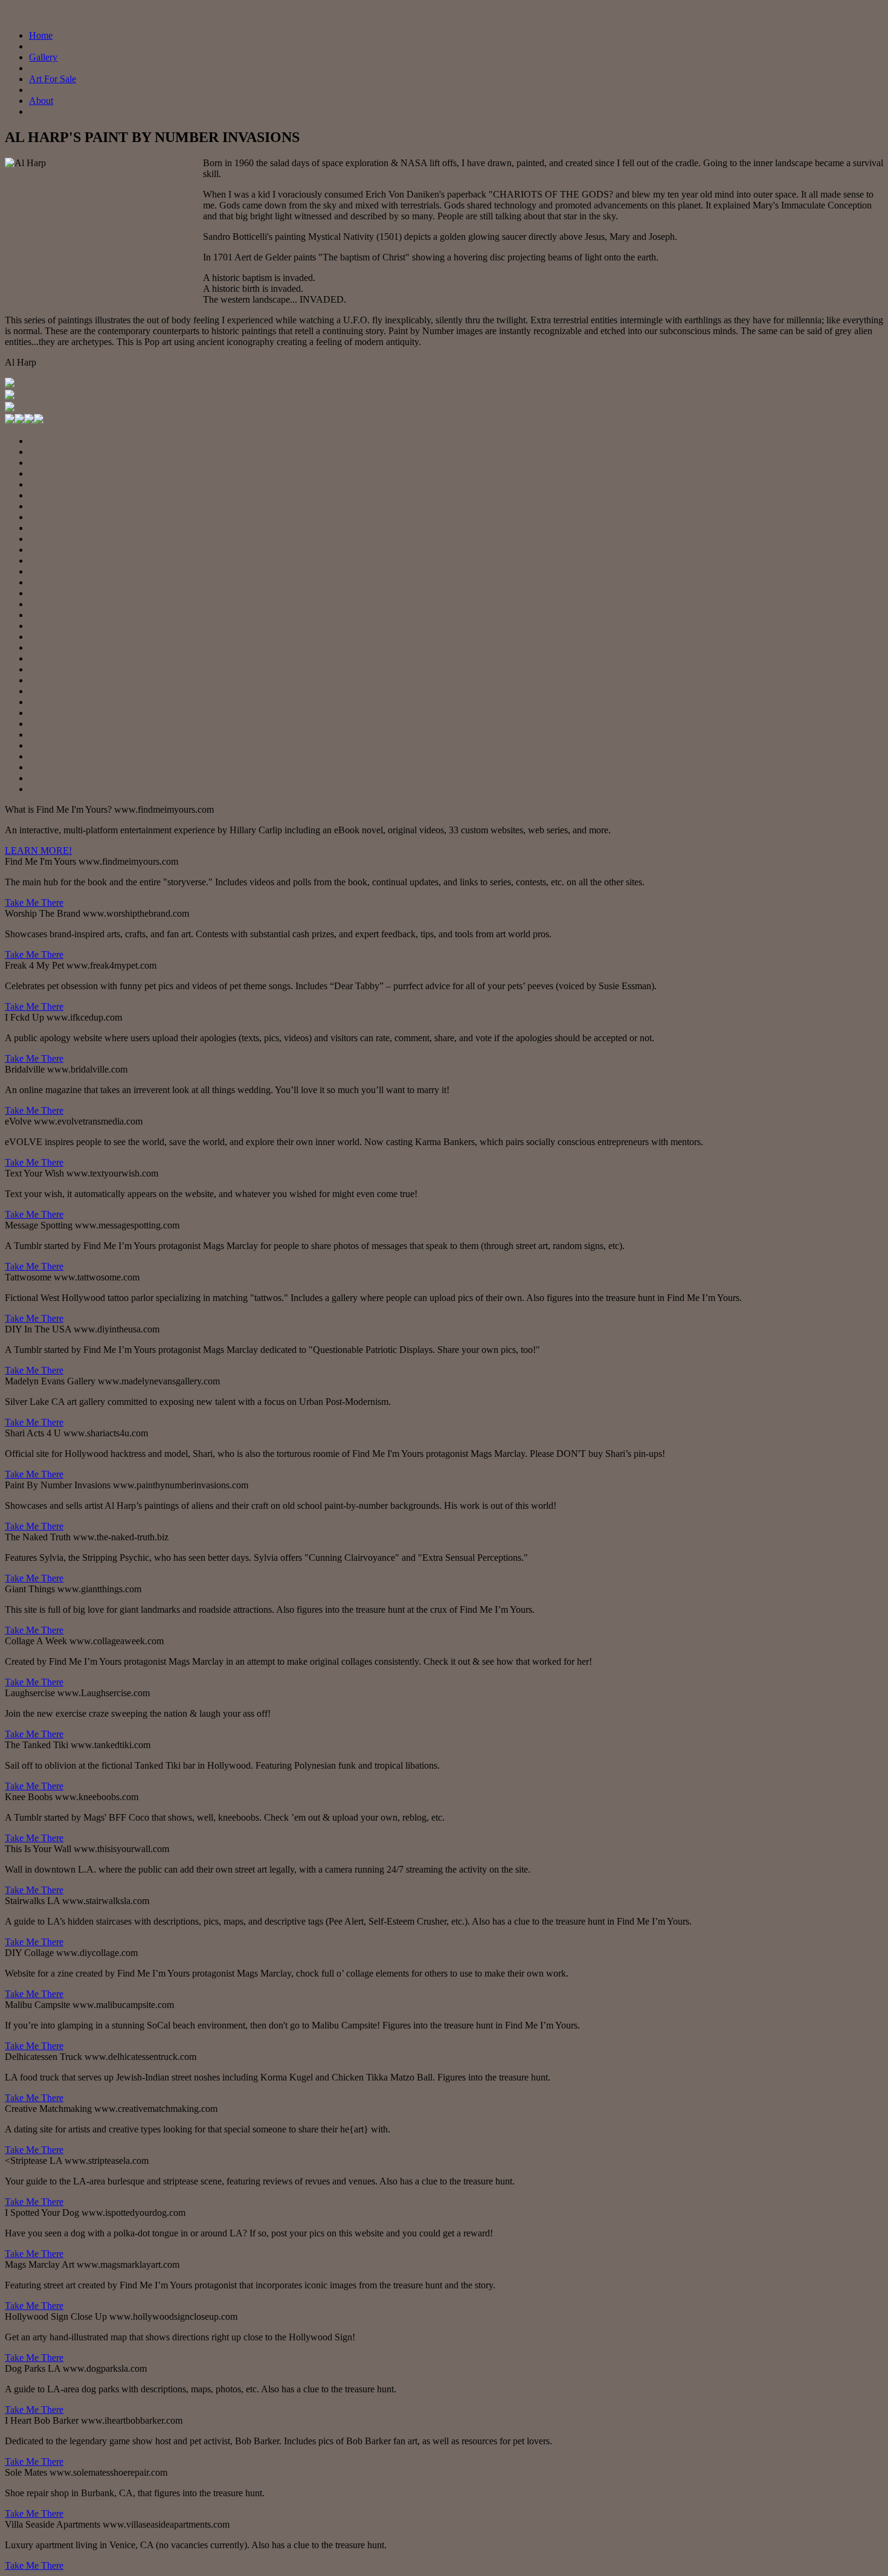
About (41, 101)
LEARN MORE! (38, 851)
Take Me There (34, 902)
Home (41, 35)
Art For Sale (53, 79)
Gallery (43, 57)
